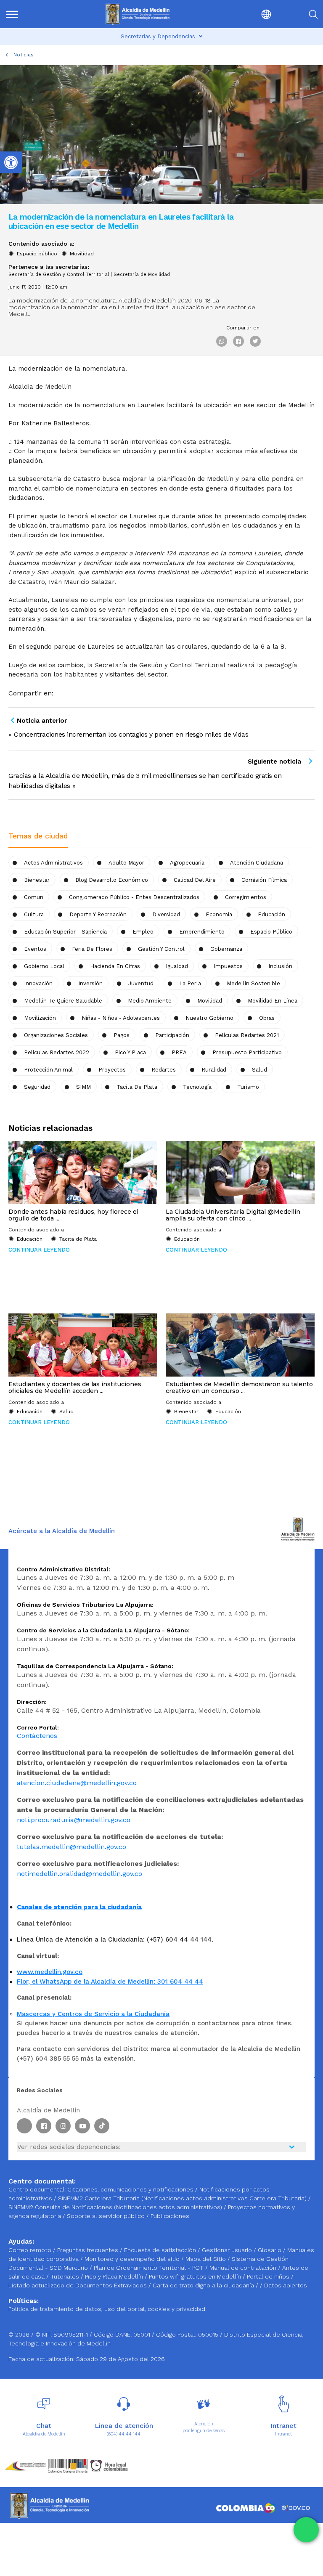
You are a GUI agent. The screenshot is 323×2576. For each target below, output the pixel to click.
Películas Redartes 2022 (57, 1052)
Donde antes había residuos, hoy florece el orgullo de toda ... (73, 1215)
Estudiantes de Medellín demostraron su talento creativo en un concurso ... (239, 1387)
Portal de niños (269, 2276)
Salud (259, 1070)
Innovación (38, 983)
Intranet (283, 2434)
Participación (172, 1035)
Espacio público (37, 254)
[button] (248, 14)
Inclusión (280, 966)
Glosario (270, 2250)
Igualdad (177, 966)
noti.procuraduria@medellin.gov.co (74, 1820)
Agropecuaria (187, 863)
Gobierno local (44, 966)
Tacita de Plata (137, 1087)
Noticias (24, 55)
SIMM (83, 1087)
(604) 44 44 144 (124, 2434)
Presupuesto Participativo (247, 1052)
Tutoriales (66, 2276)
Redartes (164, 1070)
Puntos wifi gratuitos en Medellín (196, 2276)
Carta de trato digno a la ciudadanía (203, 2285)
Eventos (35, 949)
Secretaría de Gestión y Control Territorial (59, 275)
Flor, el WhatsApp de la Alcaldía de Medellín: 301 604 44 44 (110, 1982)
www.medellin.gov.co (50, 1972)
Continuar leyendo (39, 1250)
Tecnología (197, 1087)
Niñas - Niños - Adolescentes (121, 1018)
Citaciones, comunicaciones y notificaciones (130, 2189)
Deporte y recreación (98, 914)
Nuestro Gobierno (209, 1018)
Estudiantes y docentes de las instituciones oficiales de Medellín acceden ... (75, 1387)
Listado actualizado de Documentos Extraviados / (81, 2285)
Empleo (143, 932)
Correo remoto (31, 2250)
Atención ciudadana (257, 863)
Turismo (248, 1087)
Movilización (40, 1018)
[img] (12, 14)
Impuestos (228, 966)
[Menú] (28, 14)
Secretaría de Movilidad (142, 275)
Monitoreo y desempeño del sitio (133, 2259)
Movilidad (82, 254)
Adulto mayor (126, 863)
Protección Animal (48, 1070)
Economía (219, 914)
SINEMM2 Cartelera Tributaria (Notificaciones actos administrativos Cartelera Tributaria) (182, 2198)
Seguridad (37, 1087)
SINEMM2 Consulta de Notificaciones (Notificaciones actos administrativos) (116, 2207)
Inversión (90, 983)
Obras (267, 1018)
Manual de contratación (244, 2268)
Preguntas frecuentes (89, 2250)
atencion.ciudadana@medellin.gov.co (77, 1783)
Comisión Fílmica (264, 880)
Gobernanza (226, 949)
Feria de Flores (92, 949)
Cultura (34, 914)
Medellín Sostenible (253, 983)
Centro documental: (37, 2189)
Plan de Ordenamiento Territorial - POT (150, 2268)
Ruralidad (214, 1070)
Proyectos (112, 1070)
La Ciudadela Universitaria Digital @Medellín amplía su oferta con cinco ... (233, 1215)
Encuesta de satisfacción (161, 2250)
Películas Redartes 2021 (247, 1035)
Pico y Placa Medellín (115, 2276)
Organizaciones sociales (56, 1035)
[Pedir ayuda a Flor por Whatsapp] (306, 2530)
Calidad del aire (195, 880)
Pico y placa (130, 1052)
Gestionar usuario (228, 2250)
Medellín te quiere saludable (63, 1001)
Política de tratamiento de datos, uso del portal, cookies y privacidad (107, 2309)
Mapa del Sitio (207, 2259)
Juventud (141, 983)
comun (34, 897)
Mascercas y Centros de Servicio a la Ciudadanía (93, 2014)
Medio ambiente (150, 1001)
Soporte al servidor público (106, 2216)
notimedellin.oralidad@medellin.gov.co (79, 1874)
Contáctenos (37, 1736)
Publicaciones (170, 2216)
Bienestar (37, 880)
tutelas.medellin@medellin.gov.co (71, 1847)
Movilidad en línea (273, 1001)
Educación (271, 914)
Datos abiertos (286, 2285)
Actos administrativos (53, 863)
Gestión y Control (161, 949)
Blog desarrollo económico (112, 880)
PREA (179, 1052)
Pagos (122, 1035)
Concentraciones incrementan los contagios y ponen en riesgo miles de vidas (131, 734)
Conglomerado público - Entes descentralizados (134, 897)
